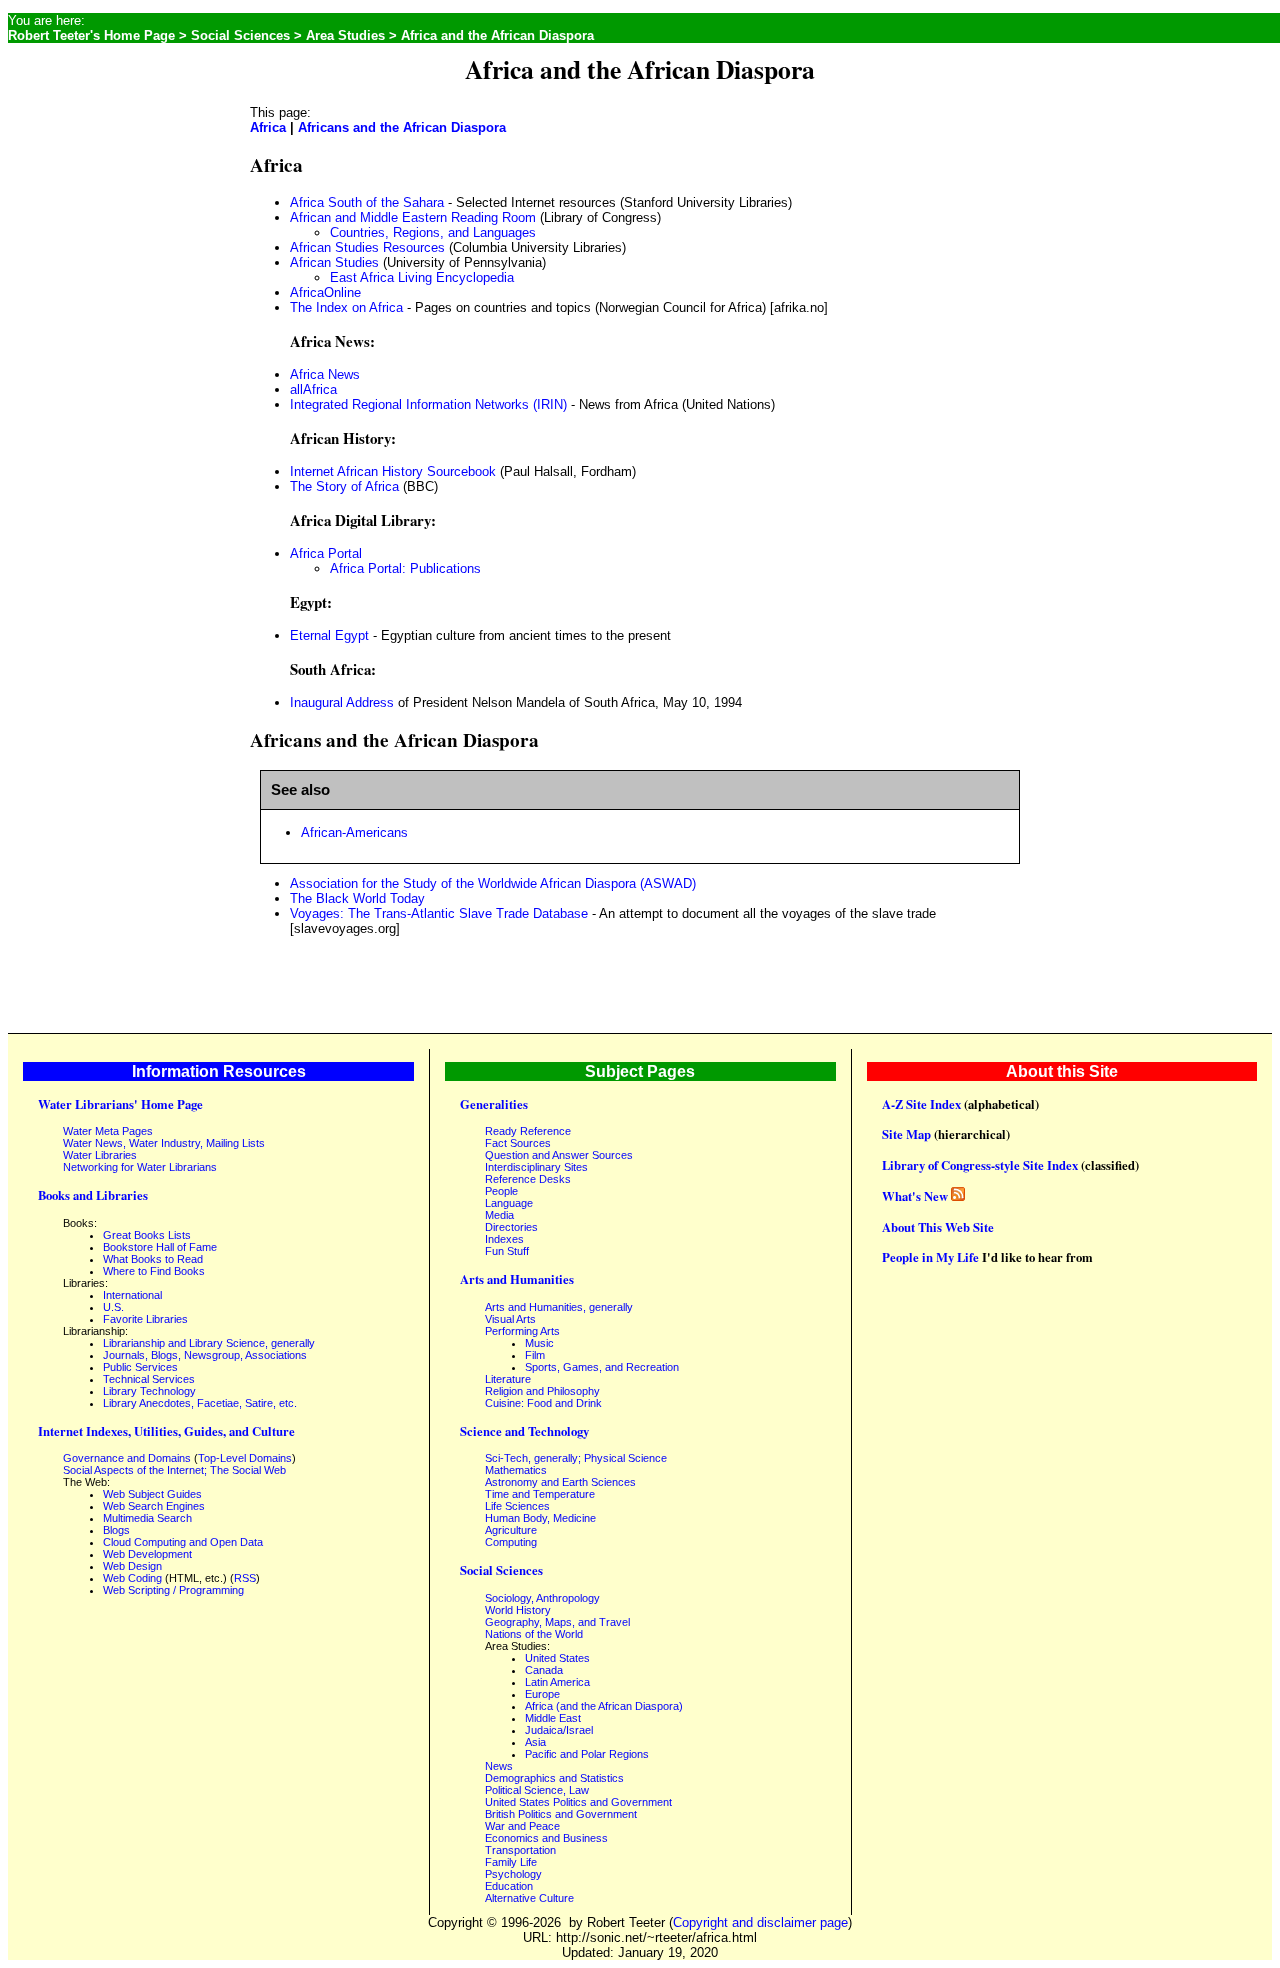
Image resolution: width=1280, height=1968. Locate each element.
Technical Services (149, 1379)
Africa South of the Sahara (367, 202)
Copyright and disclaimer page (760, 1922)
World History (518, 1610)
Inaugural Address (342, 702)
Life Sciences (517, 1506)
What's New (915, 1196)
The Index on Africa (346, 307)
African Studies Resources (367, 247)
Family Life (511, 1862)
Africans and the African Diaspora (402, 127)
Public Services (140, 1367)
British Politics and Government (561, 1814)
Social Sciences (240, 35)
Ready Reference (528, 1131)
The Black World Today (357, 898)
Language (509, 1203)
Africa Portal (326, 553)
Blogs (116, 1530)
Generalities (494, 1104)
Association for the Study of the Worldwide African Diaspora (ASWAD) (493, 883)
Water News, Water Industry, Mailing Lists (164, 1143)
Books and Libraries (93, 1195)
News (499, 1766)
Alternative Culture (529, 1898)
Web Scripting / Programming (173, 1590)
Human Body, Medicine (540, 1518)
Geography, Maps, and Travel (557, 1622)
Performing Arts (522, 1331)
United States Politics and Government (578, 1802)
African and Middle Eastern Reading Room (413, 217)
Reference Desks (528, 1179)
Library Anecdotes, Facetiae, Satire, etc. (200, 1403)
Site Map (906, 1134)
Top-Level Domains (245, 1458)
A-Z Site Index (921, 1104)
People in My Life (930, 1257)
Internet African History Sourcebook (393, 471)
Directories (511, 1227)
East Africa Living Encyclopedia (422, 277)
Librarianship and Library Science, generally (209, 1343)
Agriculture (511, 1530)
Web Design (132, 1566)
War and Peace (522, 1826)
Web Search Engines (154, 1506)
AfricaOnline (325, 292)
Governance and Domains (127, 1458)
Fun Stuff (507, 1251)
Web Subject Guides (152, 1494)
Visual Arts (510, 1319)
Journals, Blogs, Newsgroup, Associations (205, 1355)
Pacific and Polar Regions (587, 1754)
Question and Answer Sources (559, 1155)
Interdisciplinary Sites (536, 1167)
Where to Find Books (154, 1271)
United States (557, 1658)
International (132, 1295)
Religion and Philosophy (542, 1391)
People (501, 1191)
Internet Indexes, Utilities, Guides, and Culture (166, 1431)
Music (539, 1343)
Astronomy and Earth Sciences (560, 1482)
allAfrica (313, 389)
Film (535, 1355)
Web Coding (132, 1578)
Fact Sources (518, 1143)
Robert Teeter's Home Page (91, 35)
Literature (508, 1379)
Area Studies (345, 35)
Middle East (553, 1718)
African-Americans (354, 832)
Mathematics (516, 1470)
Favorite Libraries (145, 1319)
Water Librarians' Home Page (120, 1104)
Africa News (325, 374)
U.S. (113, 1307)
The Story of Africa (344, 486)
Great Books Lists (147, 1235)
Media (499, 1215)
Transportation (520, 1850)
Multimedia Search (147, 1518)
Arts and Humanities (517, 1279)
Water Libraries (100, 1155)
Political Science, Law (537, 1790)
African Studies (334, 262)
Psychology (513, 1874)
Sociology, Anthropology (542, 1598)
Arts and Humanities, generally (559, 1307)
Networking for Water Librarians (140, 1167)
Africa (268, 127)
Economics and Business (546, 1838)
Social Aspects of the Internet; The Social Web (174, 1470)
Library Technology (149, 1391)
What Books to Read (153, 1259)
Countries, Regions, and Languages (433, 232)
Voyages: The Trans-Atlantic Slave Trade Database (439, 913)
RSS (245, 1578)
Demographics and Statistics (554, 1778)
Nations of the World (534, 1634)
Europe (542, 1694)
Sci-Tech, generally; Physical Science (576, 1458)
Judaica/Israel (559, 1730)
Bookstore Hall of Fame (160, 1247)
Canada (544, 1670)
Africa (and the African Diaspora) (604, 1706)
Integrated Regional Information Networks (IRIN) (428, 404)
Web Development (147, 1554)
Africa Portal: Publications (405, 568)
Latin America (557, 1682)
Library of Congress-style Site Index (980, 1165)
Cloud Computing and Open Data (183, 1542)
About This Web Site (938, 1227)
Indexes (504, 1239)
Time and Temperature (540, 1494)
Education (509, 1886)
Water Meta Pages (108, 1131)
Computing (511, 1542)
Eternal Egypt (329, 635)
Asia (535, 1742)
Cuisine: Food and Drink (543, 1403)
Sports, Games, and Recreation (602, 1367)
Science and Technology (524, 1431)
